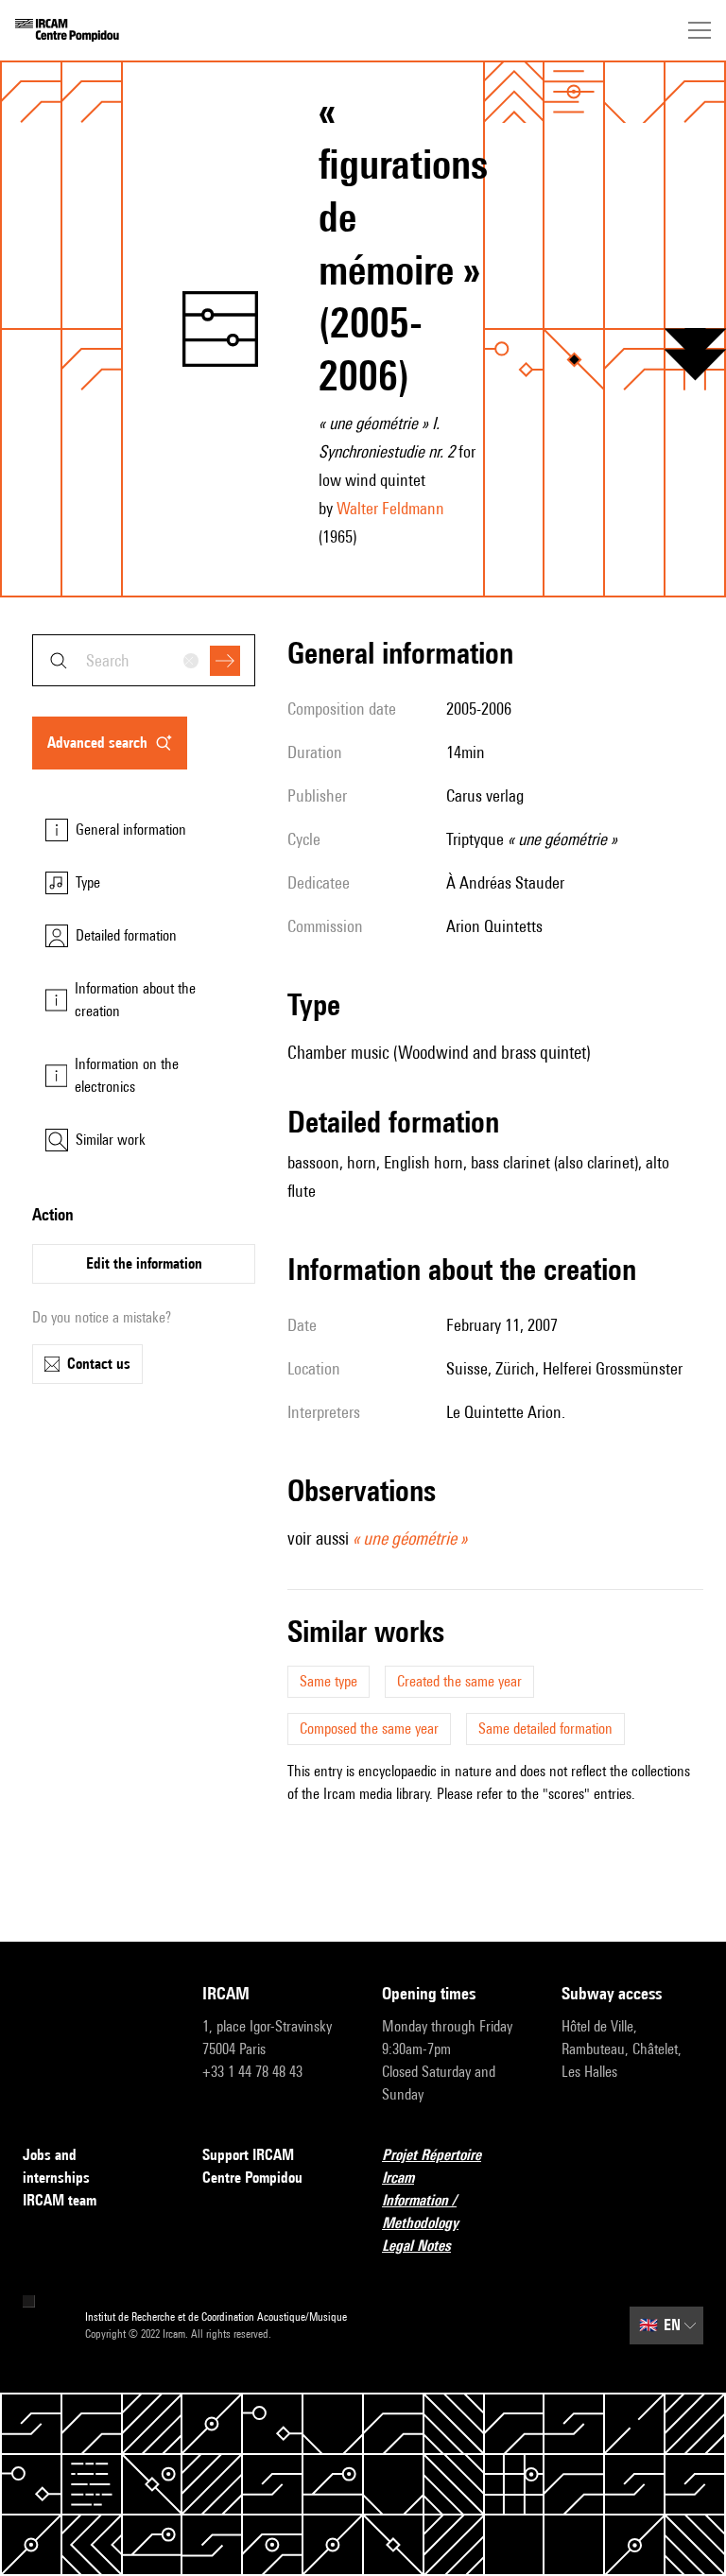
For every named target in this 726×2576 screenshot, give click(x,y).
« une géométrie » (410, 1538)
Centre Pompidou (252, 2178)
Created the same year (459, 1681)
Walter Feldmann (390, 508)
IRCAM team (60, 2200)
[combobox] (144, 660)
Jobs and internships (56, 2166)
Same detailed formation (545, 1729)
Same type (328, 1681)
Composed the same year (369, 1729)
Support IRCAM (248, 2155)
